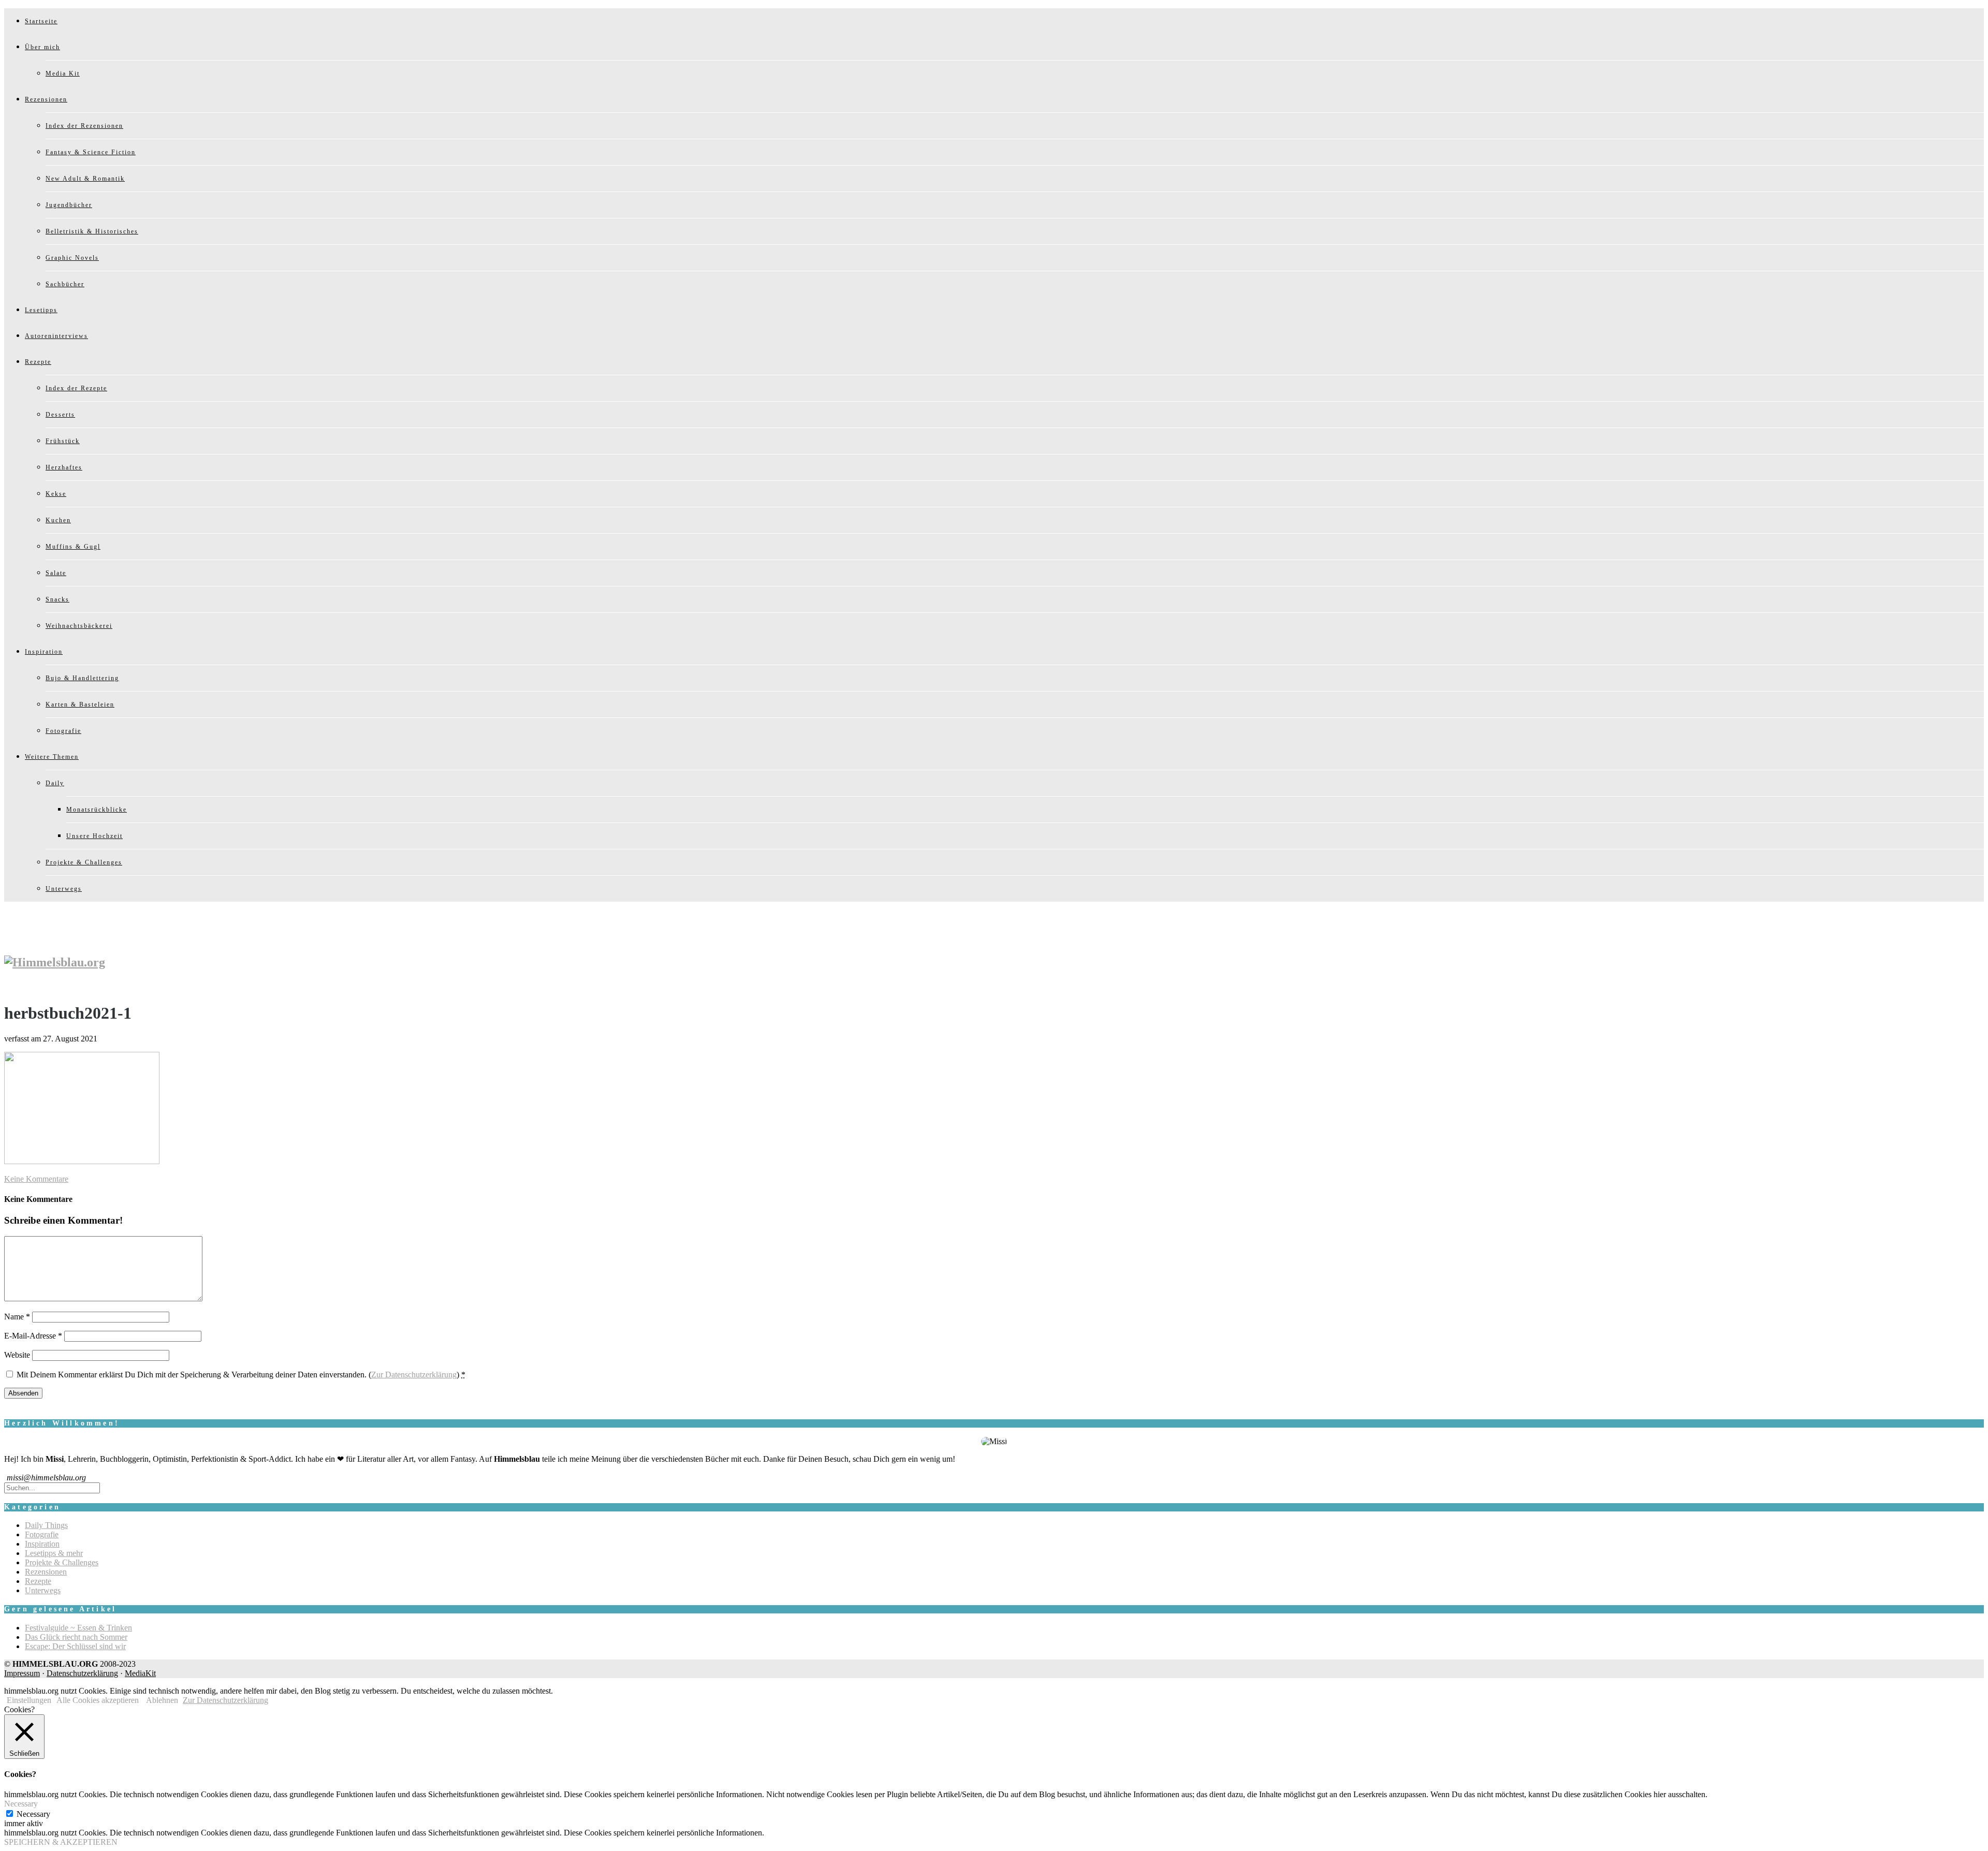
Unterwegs (64, 889)
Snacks (57, 599)
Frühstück (63, 441)
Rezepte (38, 362)
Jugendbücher (69, 205)
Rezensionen (46, 99)
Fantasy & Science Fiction (91, 152)
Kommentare (36, 1179)
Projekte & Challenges (84, 862)
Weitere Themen (52, 757)
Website (17, 1355)
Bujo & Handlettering (82, 678)
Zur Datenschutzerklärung (414, 1375)
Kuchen (58, 520)
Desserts (60, 415)
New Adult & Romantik (85, 179)
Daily (55, 783)
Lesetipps (41, 310)
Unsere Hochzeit (94, 836)
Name (17, 1317)
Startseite (41, 21)
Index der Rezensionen (84, 126)
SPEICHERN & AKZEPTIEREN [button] (61, 1842)
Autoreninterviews (56, 336)
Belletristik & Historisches (92, 231)
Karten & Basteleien (80, 704)
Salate (56, 573)
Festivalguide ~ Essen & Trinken (78, 1628)
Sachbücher (65, 284)
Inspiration (44, 652)
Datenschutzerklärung (82, 1673)
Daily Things (46, 1525)
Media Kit (63, 74)
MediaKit (140, 1673)
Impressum (22, 1673)
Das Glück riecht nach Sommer (76, 1637)
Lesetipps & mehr (54, 1553)
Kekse (56, 494)
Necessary (33, 1814)
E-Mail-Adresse (33, 1336)
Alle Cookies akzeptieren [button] (98, 1700)
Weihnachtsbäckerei (79, 626)
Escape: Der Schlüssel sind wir (75, 1646)
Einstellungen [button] (29, 1700)
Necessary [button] (21, 1804)
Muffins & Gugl (73, 547)
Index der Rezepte (76, 388)
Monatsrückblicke (97, 810)
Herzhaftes (64, 467)
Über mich (42, 47)
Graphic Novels (72, 258)
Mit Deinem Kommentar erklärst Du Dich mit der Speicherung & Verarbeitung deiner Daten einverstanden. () (241, 1375)
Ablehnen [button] (162, 1700)
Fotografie (63, 731)
